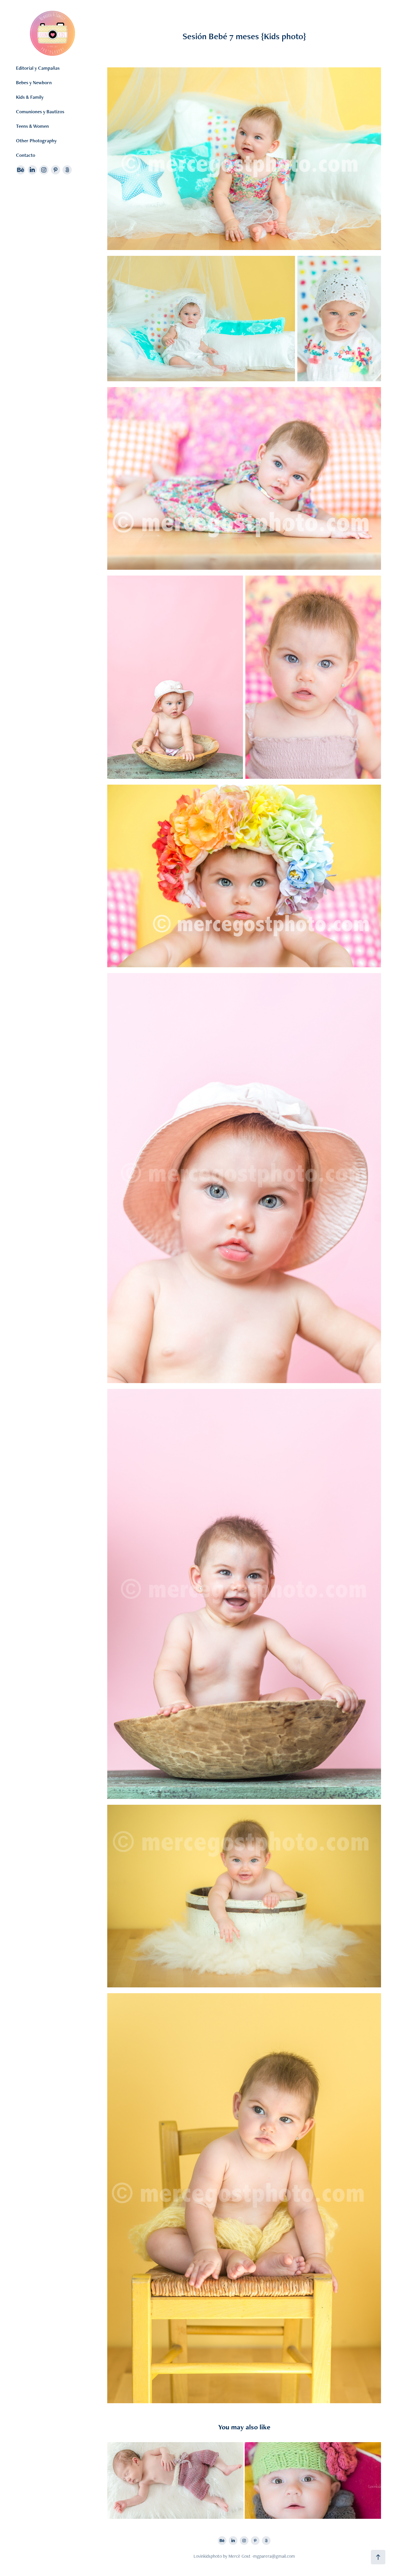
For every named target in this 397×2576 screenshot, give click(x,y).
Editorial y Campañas (38, 68)
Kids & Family (30, 97)
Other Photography (36, 141)
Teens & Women (32, 126)
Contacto (26, 155)
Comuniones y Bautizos (40, 112)
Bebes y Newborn (34, 82)
